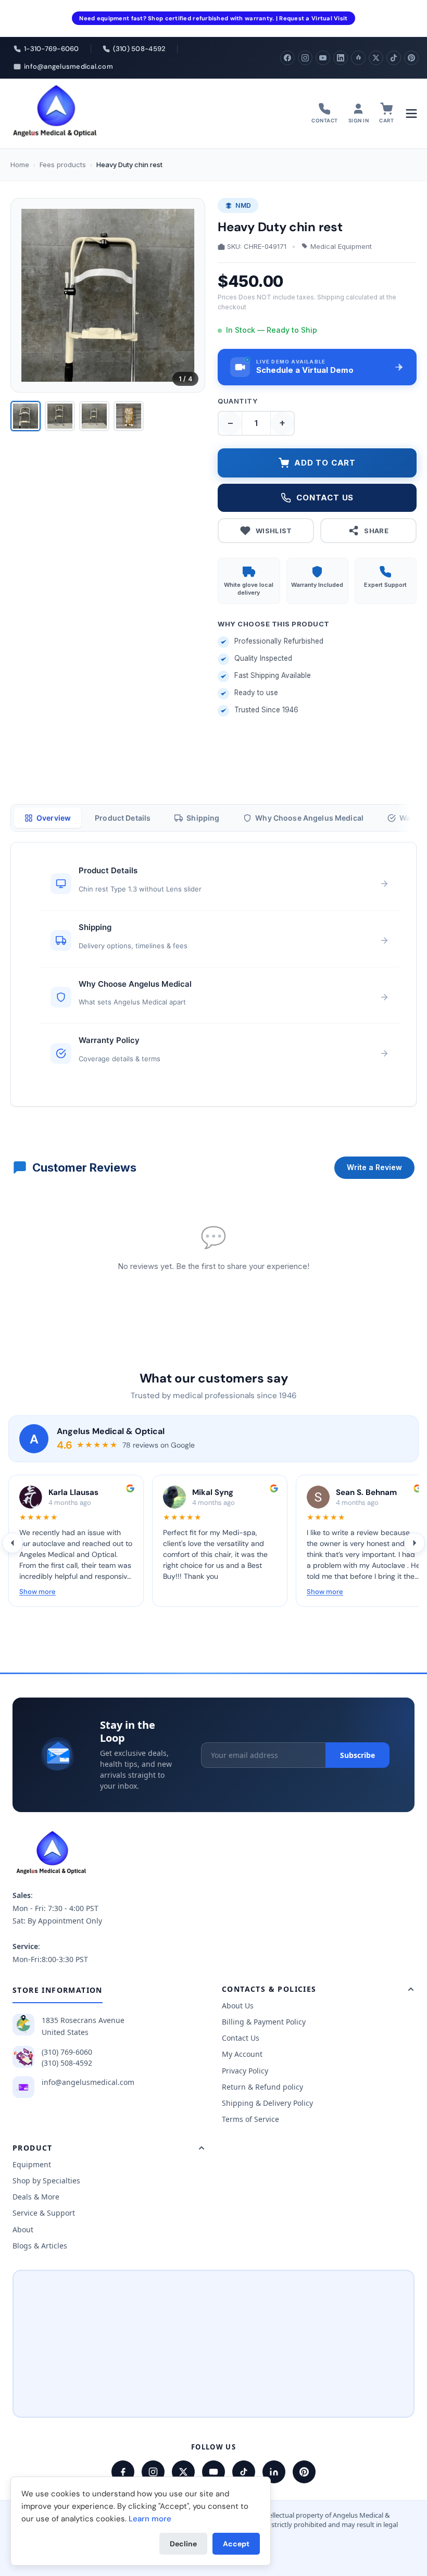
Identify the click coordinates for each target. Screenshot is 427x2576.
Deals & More (36, 2197)
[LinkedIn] (341, 58)
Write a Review (374, 1167)
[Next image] (189, 295)
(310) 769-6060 (67, 2052)
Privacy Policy (245, 2071)
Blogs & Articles (40, 2246)
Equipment (32, 2164)
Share (376, 531)
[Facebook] (287, 58)
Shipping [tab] (203, 818)
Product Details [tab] (123, 818)
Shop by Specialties (46, 2181)
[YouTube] (323, 58)
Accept (236, 2544)
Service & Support (44, 2213)
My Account (242, 2054)
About (23, 2229)
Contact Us (241, 2038)
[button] (317, 367)
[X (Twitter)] (376, 58)
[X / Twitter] (183, 2472)
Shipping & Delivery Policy (267, 2103)
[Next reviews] (415, 1543)
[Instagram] (305, 58)
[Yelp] (358, 58)
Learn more (150, 2519)
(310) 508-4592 (67, 2063)
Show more (37, 1592)
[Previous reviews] (12, 1543)
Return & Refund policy (262, 2087)
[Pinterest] (411, 58)
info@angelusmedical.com (88, 2082)
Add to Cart (325, 463)
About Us (238, 2006)
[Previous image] (27, 295)
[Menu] (411, 114)
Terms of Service (250, 2119)
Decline (183, 2544)
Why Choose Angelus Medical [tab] (309, 818)
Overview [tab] (54, 818)
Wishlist (274, 531)
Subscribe (357, 1755)
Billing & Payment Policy (264, 2022)
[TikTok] (394, 58)
